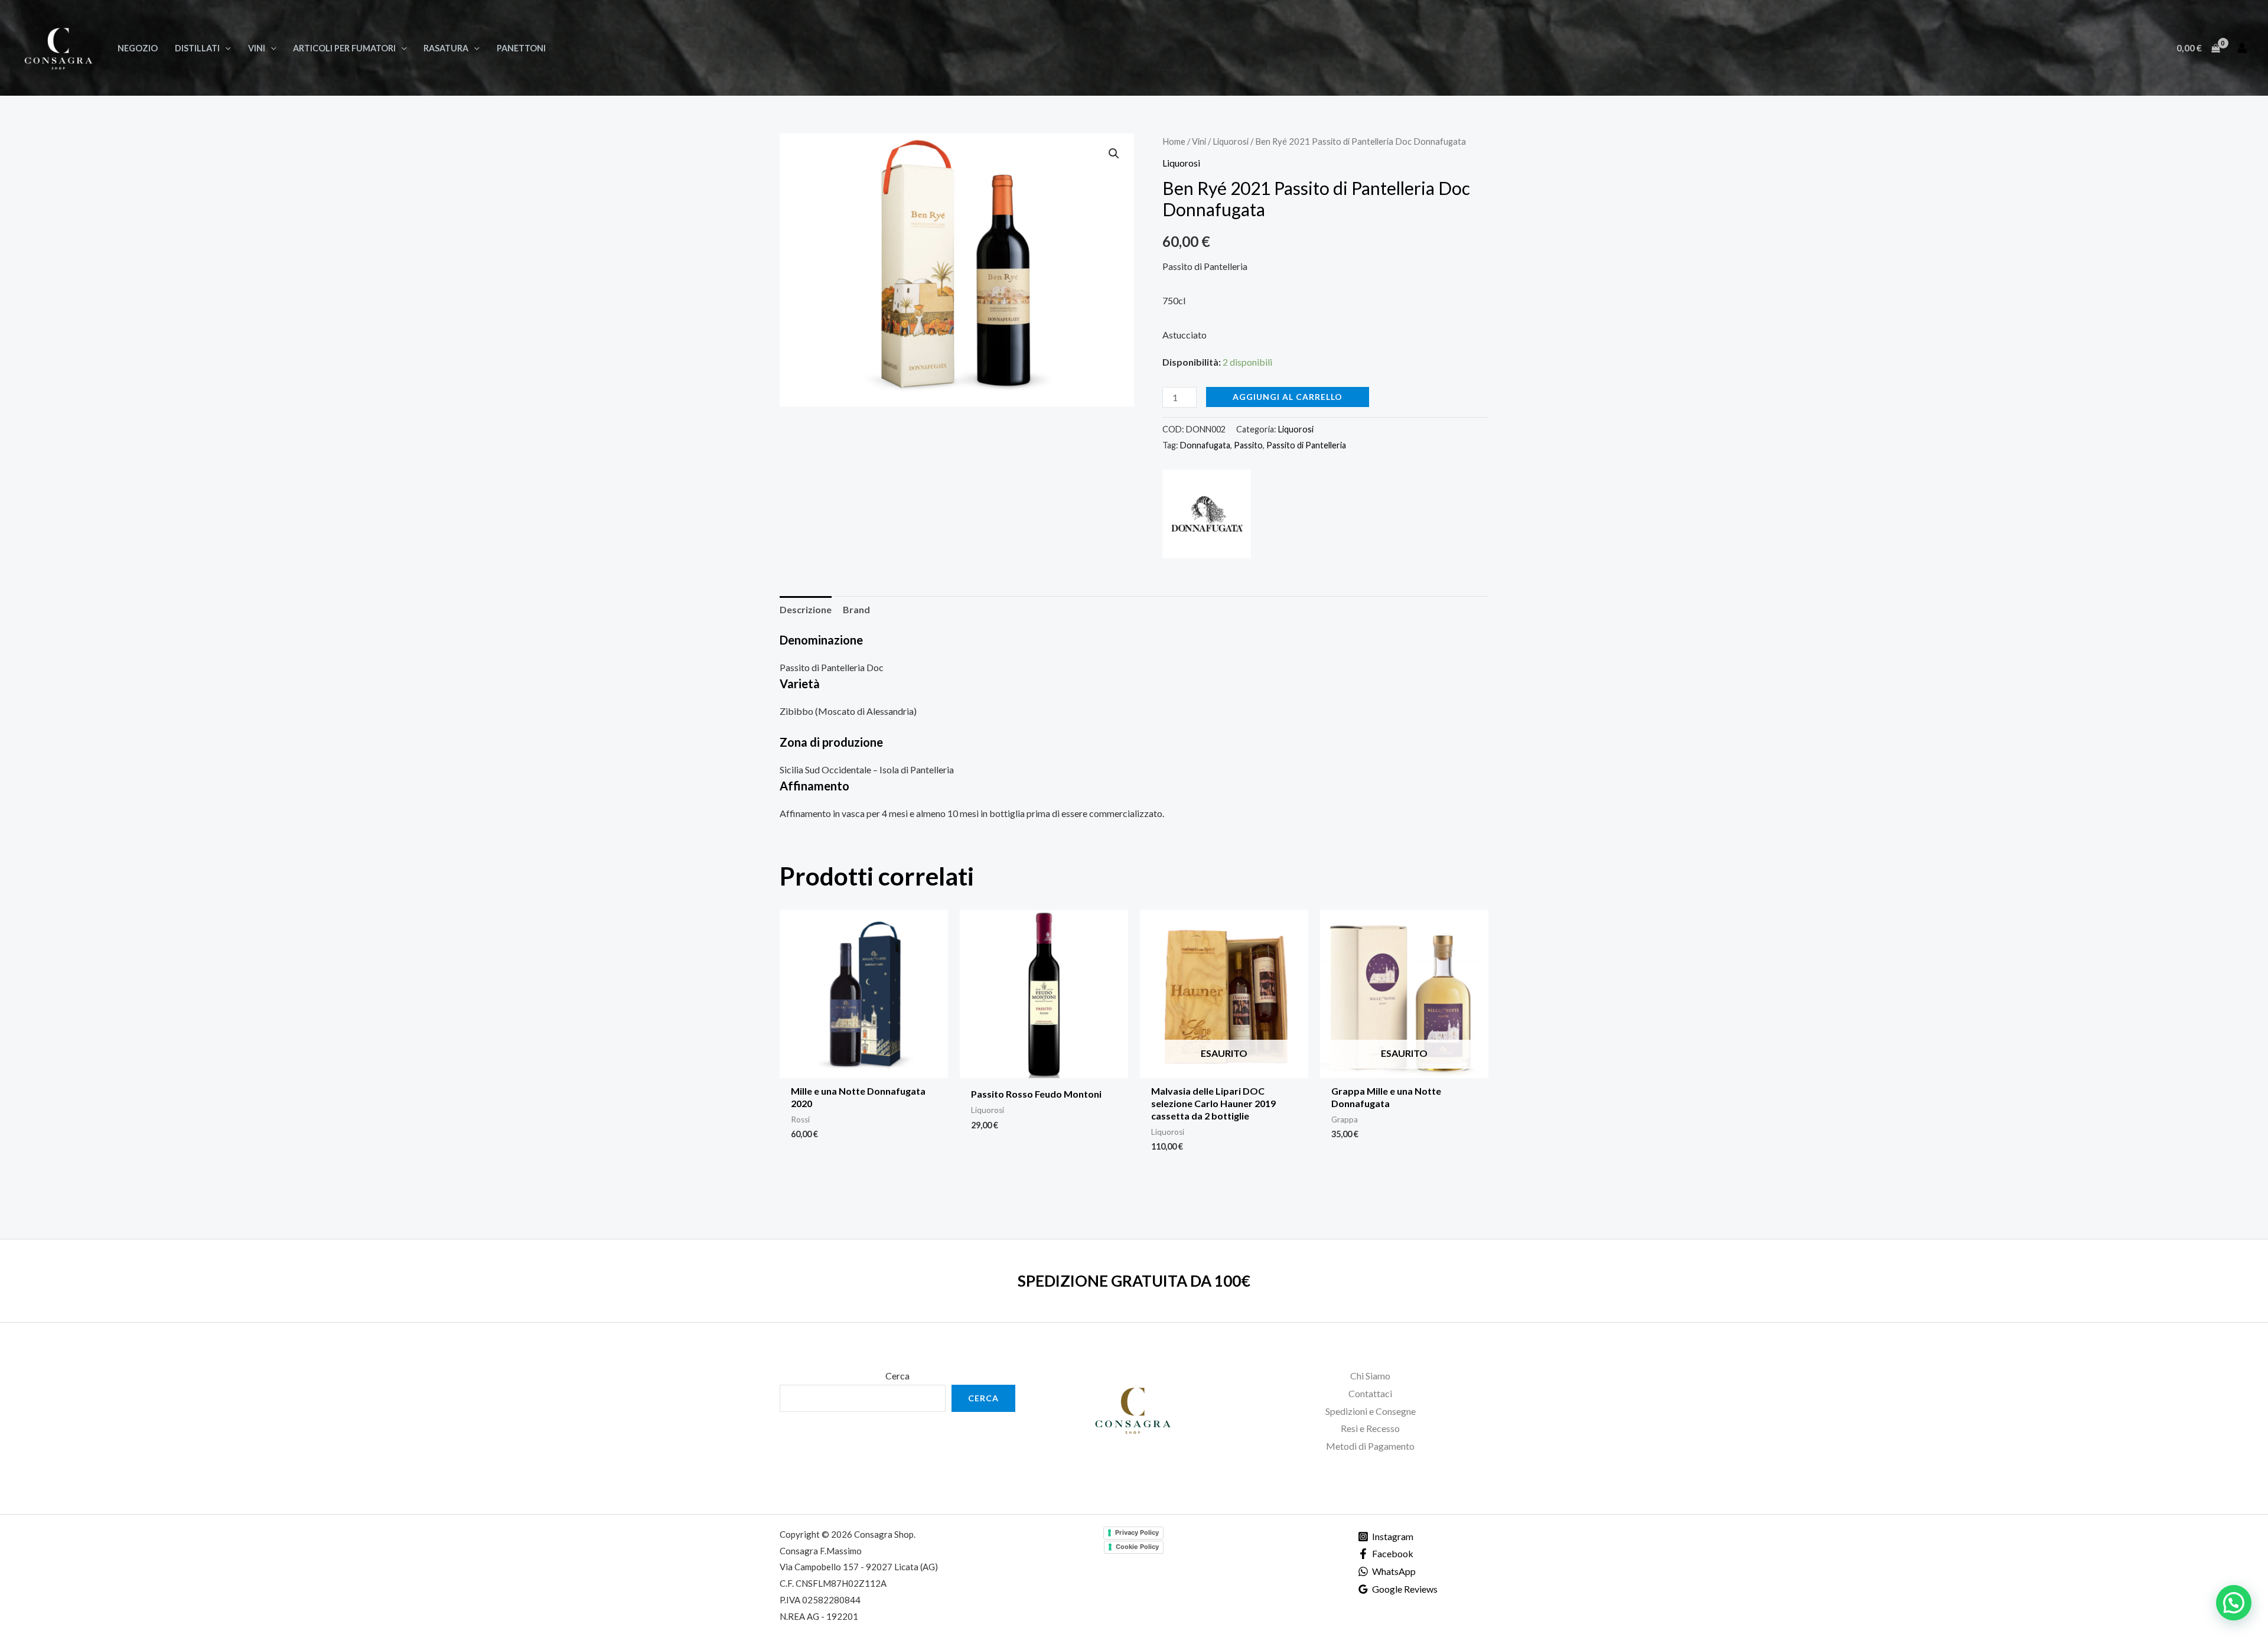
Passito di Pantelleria (1306, 445)
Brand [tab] (856, 609)
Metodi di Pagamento (1370, 1446)
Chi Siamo (1370, 1376)
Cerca (897, 1376)
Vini (1199, 141)
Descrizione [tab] (806, 609)
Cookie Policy (1137, 1547)
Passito (1248, 445)
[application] (225, 48)
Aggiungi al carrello (1288, 397)
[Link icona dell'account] (2242, 48)
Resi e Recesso (1370, 1428)
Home (1174, 141)
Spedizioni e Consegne (1371, 1411)
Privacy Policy (1137, 1532)
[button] (1114, 154)
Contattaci (1370, 1393)
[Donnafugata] (1207, 514)
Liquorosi (1231, 141)
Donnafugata (1205, 445)
